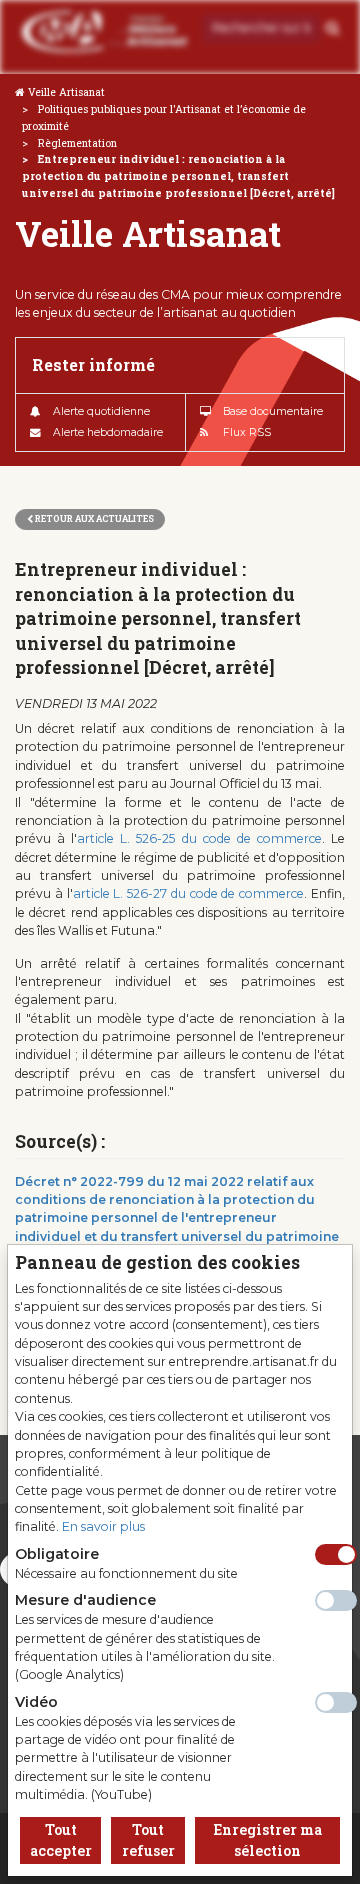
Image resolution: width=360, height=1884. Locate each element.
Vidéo (36, 1702)
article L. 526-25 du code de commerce (199, 838)
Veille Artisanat (66, 92)
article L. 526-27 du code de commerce (189, 893)
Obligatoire (57, 1554)
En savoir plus (103, 1526)
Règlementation (77, 143)
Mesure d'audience (85, 1600)
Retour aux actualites (93, 518)
